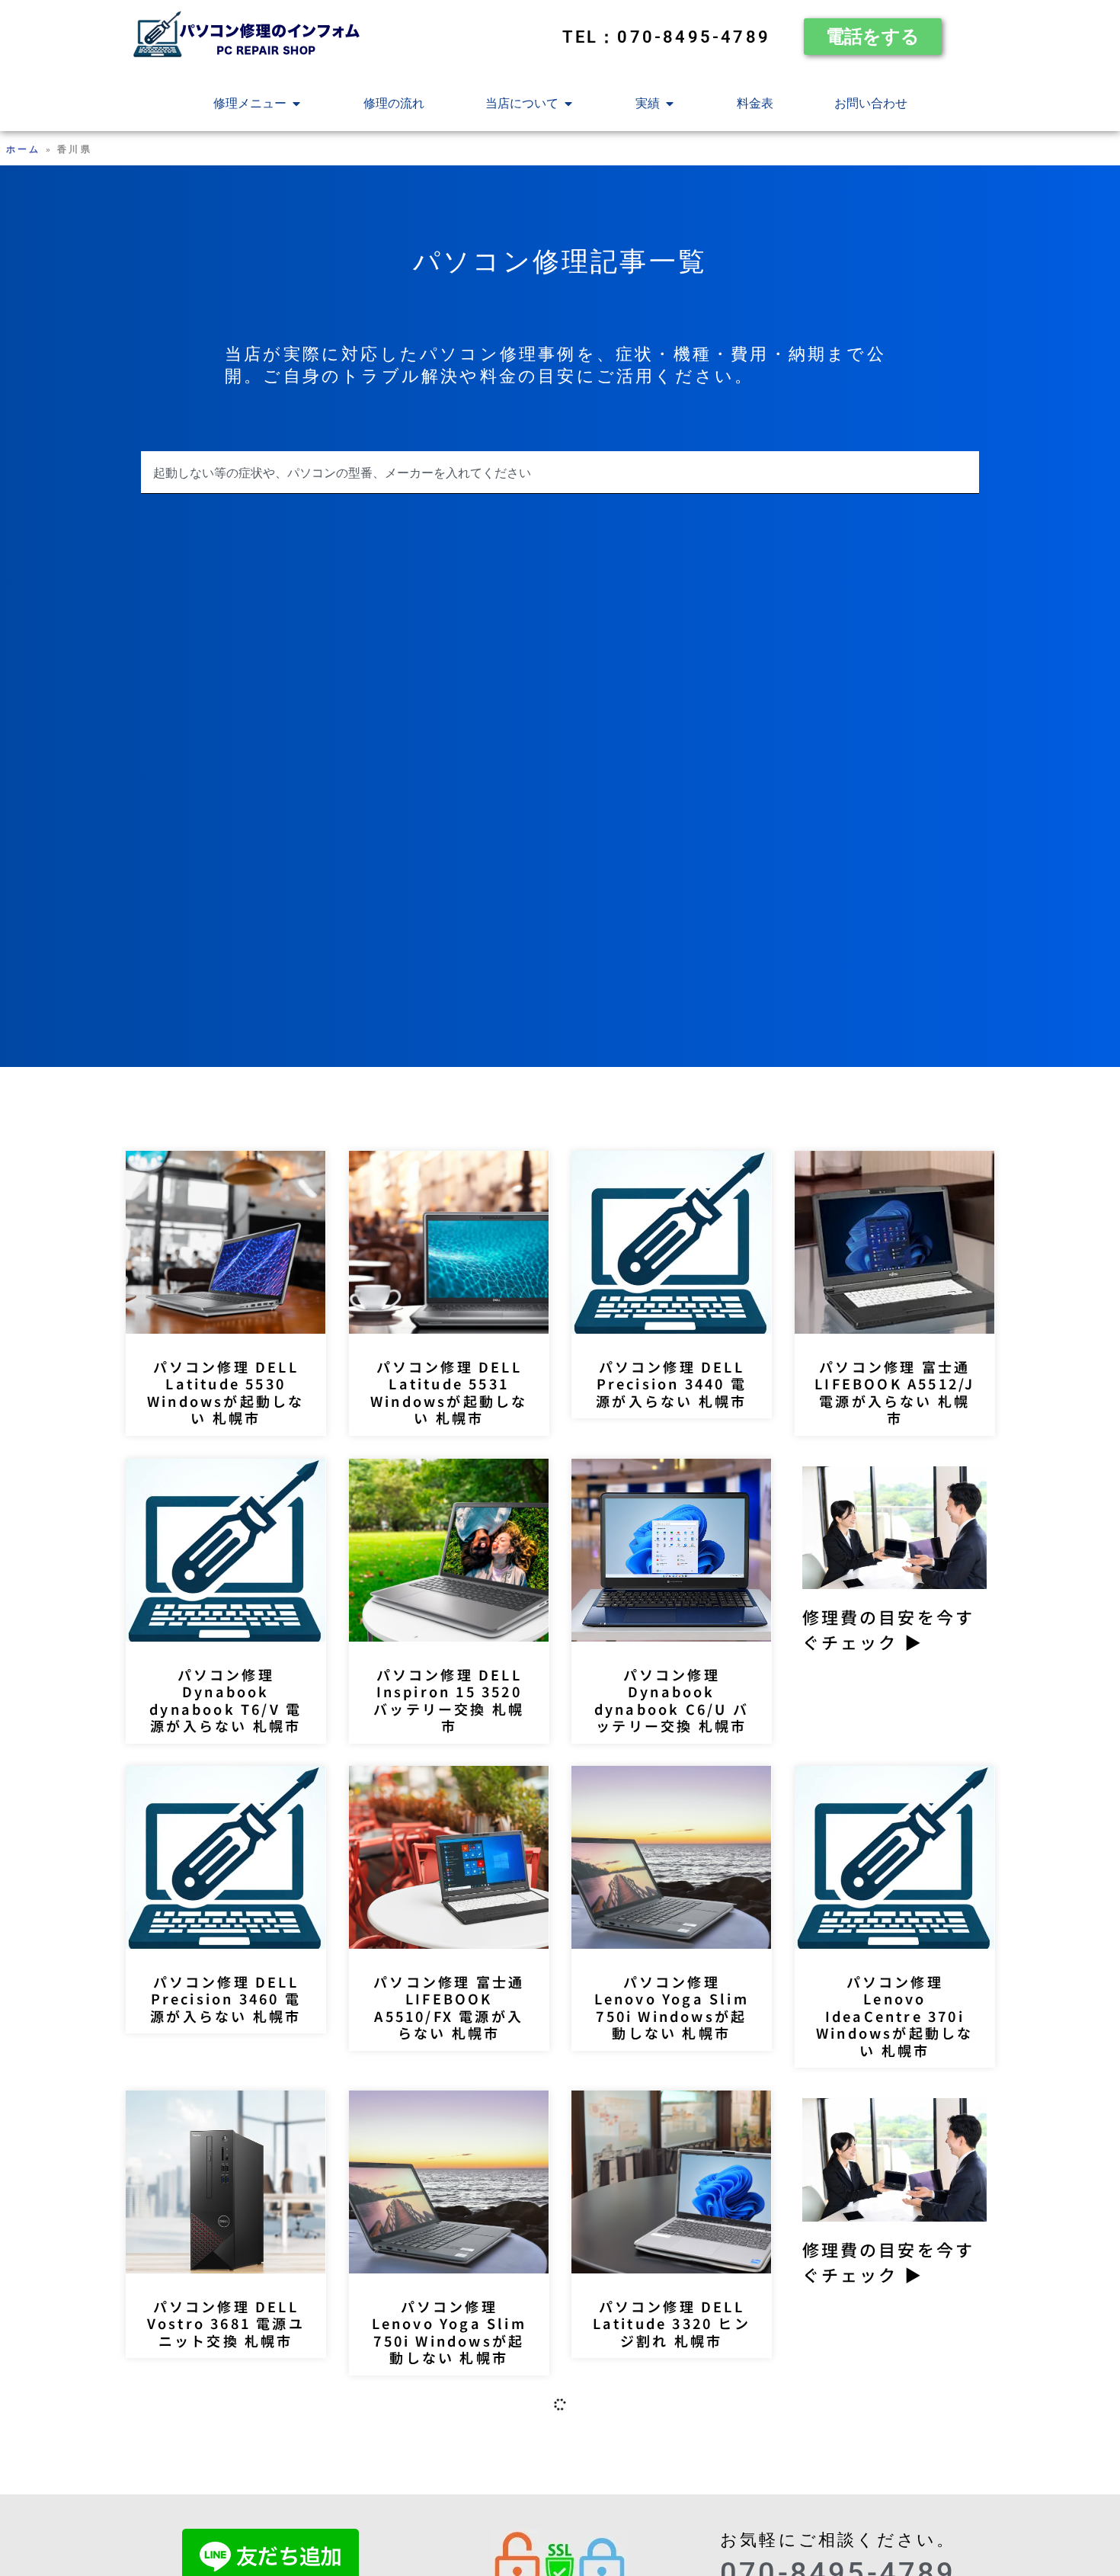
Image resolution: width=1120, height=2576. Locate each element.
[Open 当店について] (568, 104)
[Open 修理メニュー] (296, 104)
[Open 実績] (670, 104)
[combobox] (560, 473)
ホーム (24, 149)
